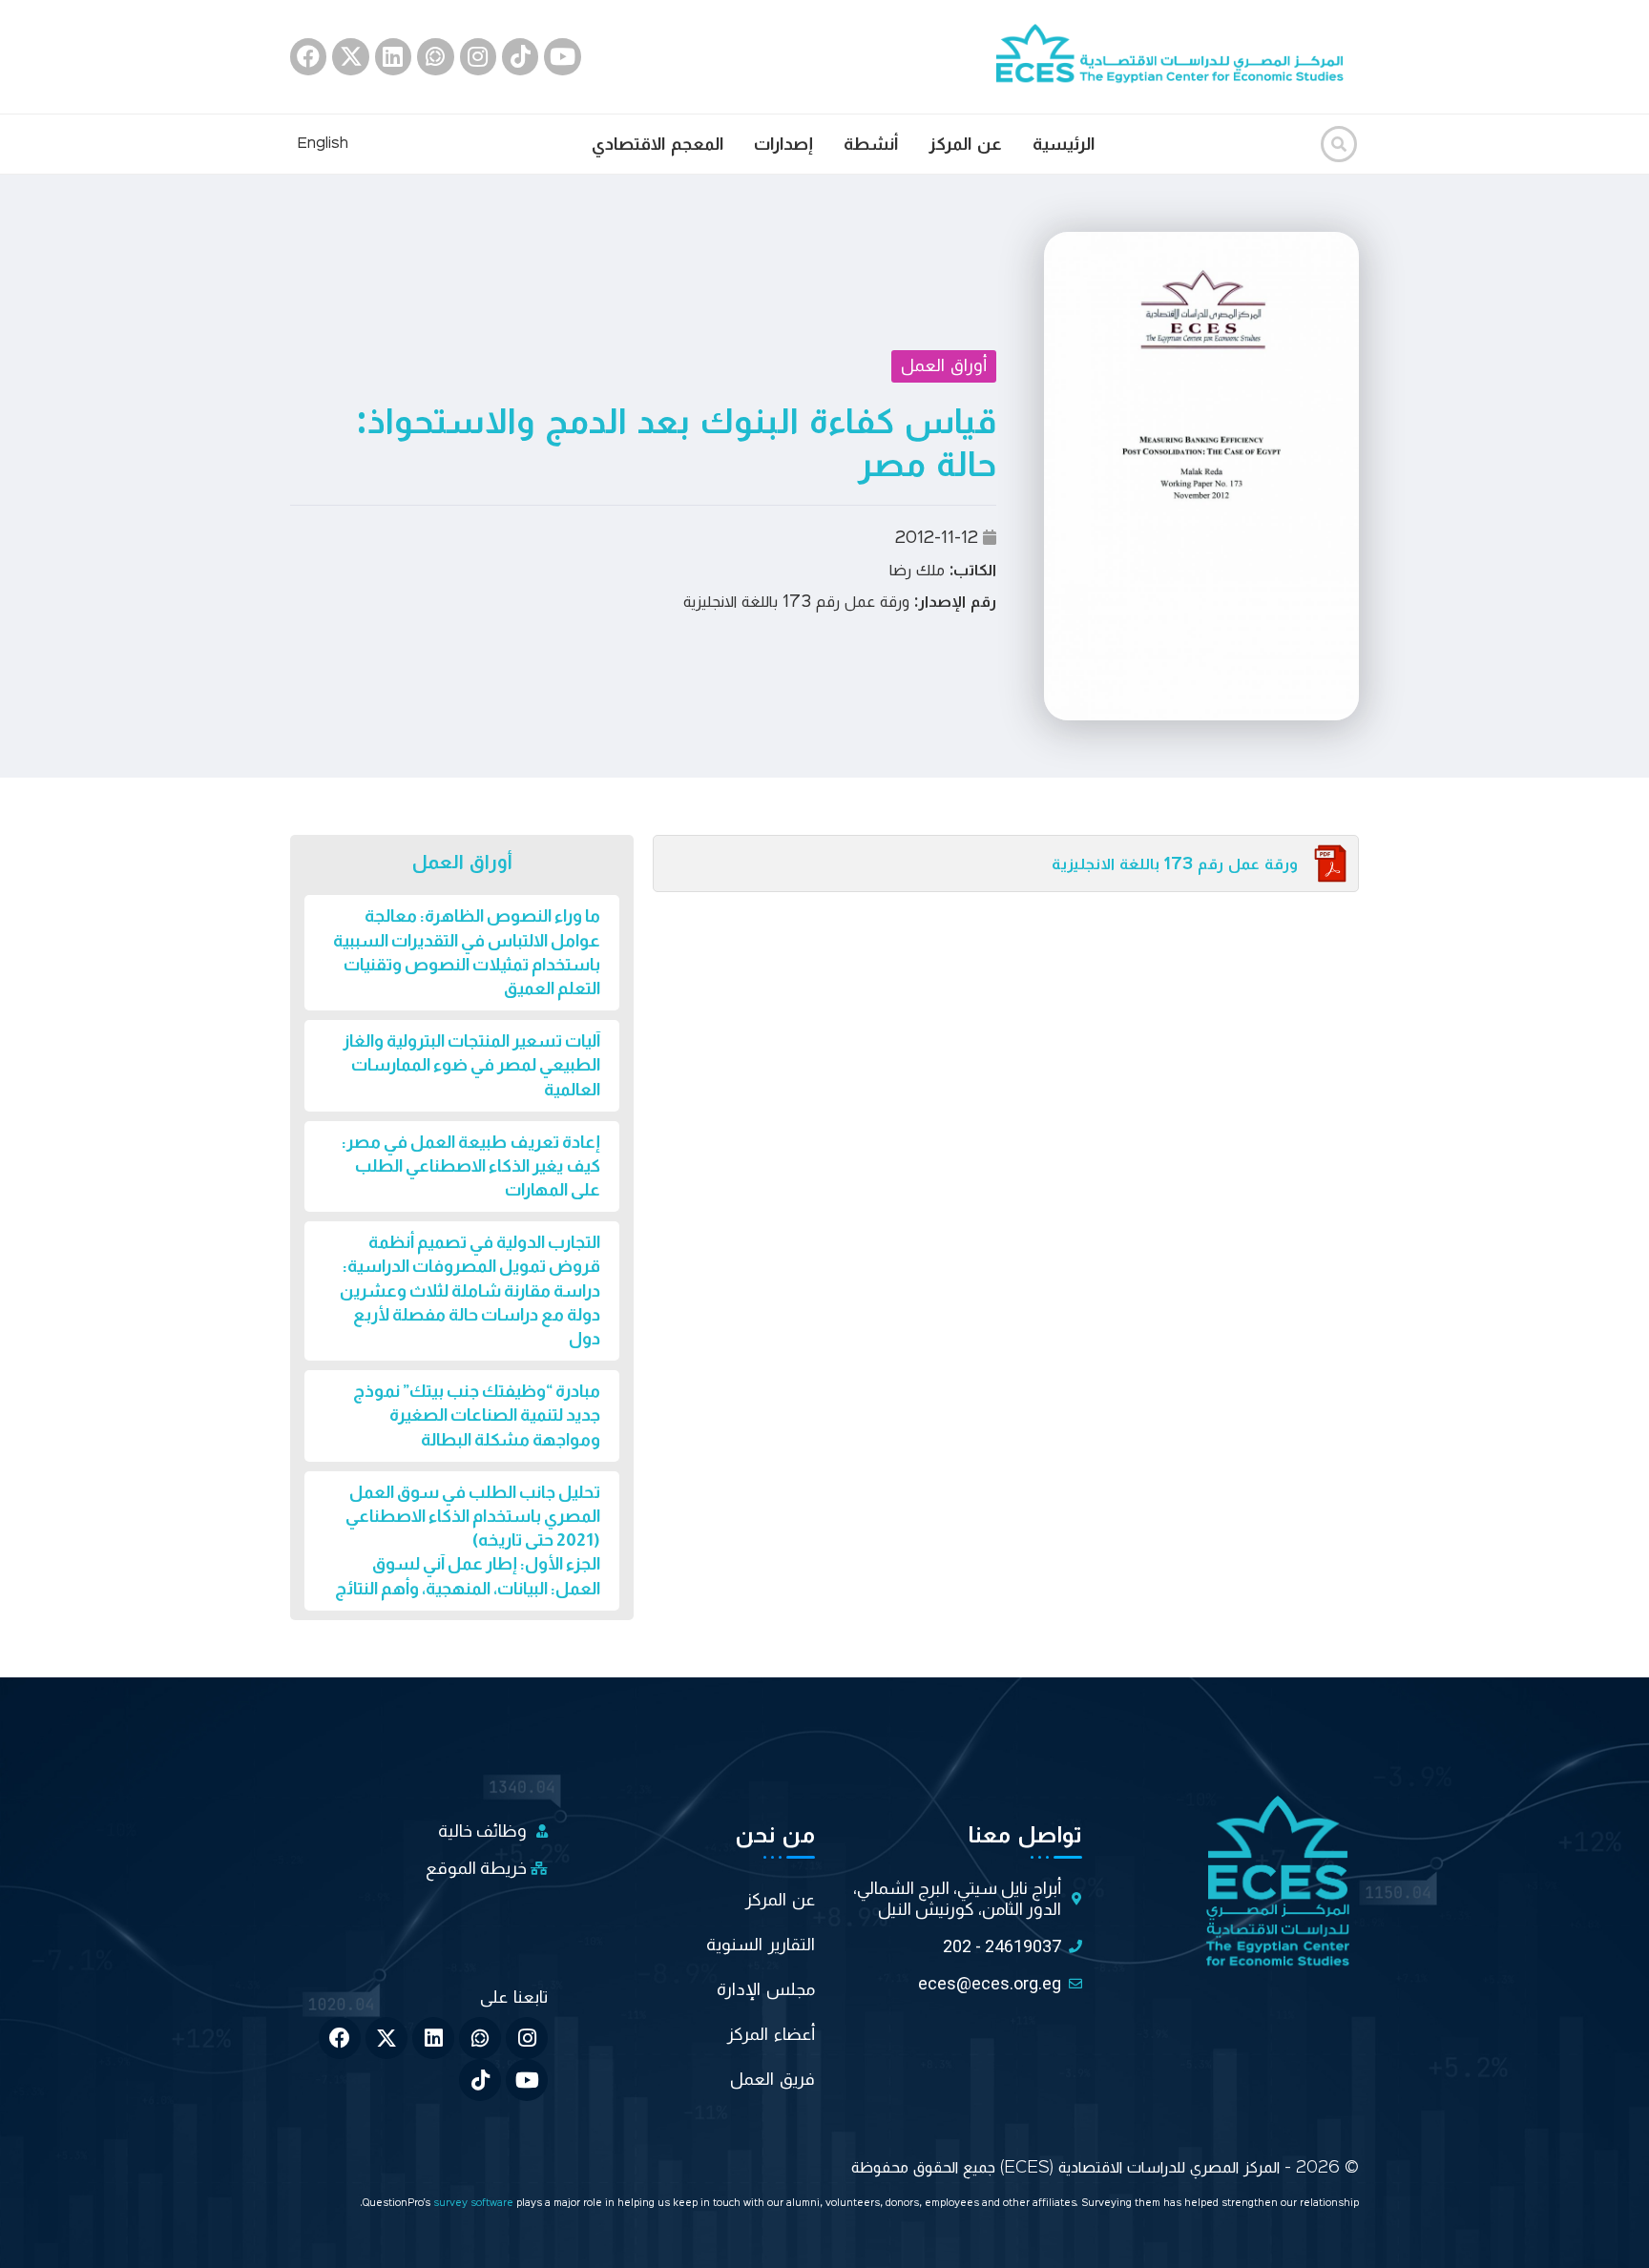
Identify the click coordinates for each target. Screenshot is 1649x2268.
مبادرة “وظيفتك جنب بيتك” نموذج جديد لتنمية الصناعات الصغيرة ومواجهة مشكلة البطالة (477, 1415)
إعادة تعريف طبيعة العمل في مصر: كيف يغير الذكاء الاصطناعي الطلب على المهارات (471, 1166)
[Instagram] (478, 56)
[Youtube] (562, 56)
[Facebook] (308, 56)
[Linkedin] (393, 56)
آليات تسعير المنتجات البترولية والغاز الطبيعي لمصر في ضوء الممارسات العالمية (471, 1065)
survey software (475, 2204)
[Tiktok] (520, 56)
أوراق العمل (944, 365)
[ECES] (1178, 56)
